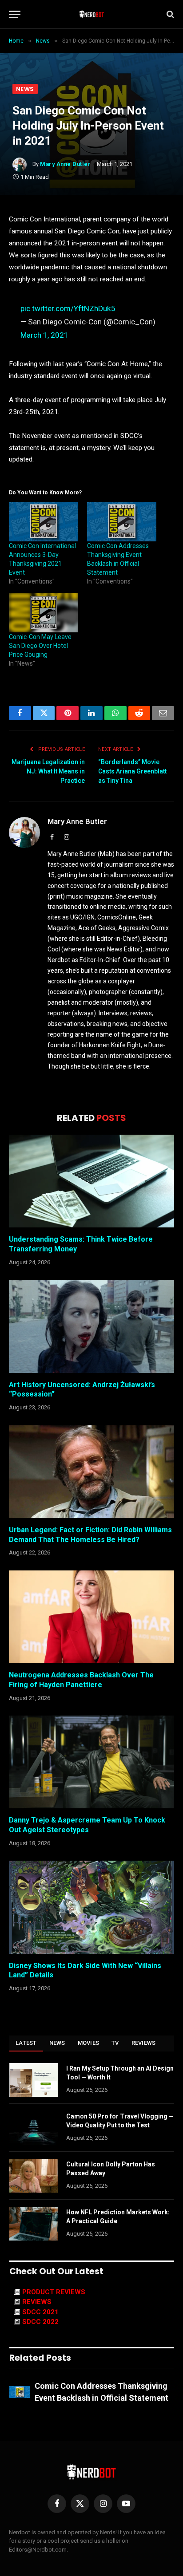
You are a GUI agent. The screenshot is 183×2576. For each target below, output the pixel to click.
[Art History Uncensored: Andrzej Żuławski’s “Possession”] (91, 1326)
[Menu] (15, 14)
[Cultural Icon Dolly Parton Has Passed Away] (34, 2176)
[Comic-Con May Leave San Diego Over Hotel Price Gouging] (44, 613)
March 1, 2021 (44, 335)
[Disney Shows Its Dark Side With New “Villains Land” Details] (91, 1907)
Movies (89, 2043)
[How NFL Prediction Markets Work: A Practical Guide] (34, 2224)
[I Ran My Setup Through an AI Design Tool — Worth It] (34, 2080)
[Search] (169, 14)
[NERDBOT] (92, 14)
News (25, 89)
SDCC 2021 (40, 2312)
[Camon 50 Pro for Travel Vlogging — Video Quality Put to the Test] (34, 2128)
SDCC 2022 (40, 2322)
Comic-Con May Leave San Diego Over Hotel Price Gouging (40, 646)
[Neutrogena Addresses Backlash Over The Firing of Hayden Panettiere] (91, 1617)
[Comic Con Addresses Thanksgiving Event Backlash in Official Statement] (122, 522)
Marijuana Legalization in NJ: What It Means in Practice (48, 771)
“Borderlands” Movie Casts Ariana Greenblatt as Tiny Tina (132, 771)
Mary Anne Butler (65, 164)
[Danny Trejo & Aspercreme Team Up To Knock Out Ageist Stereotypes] (91, 1762)
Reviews (144, 2043)
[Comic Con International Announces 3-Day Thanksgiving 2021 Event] (44, 522)
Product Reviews (54, 2292)
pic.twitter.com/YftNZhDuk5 (68, 308)
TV (115, 2043)
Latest (26, 2043)
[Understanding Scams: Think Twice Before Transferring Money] (91, 1181)
